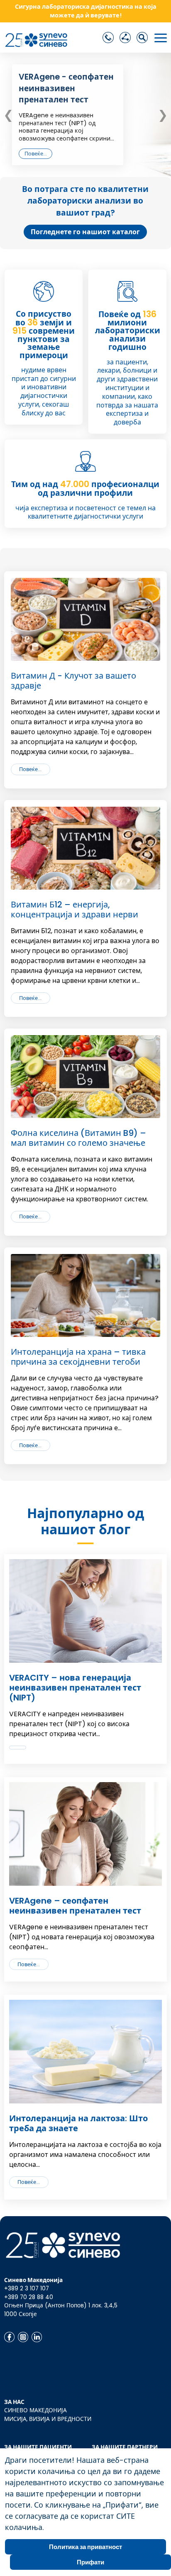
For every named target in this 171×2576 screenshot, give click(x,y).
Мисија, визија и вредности (48, 2419)
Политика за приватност (85, 2547)
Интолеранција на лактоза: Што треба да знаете (78, 2123)
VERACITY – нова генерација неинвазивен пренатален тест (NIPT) (75, 1688)
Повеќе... (36, 154)
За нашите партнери (125, 2447)
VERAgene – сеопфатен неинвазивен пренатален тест (75, 1906)
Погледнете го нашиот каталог (85, 232)
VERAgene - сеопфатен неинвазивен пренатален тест (66, 89)
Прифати (90, 2562)
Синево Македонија (35, 2410)
